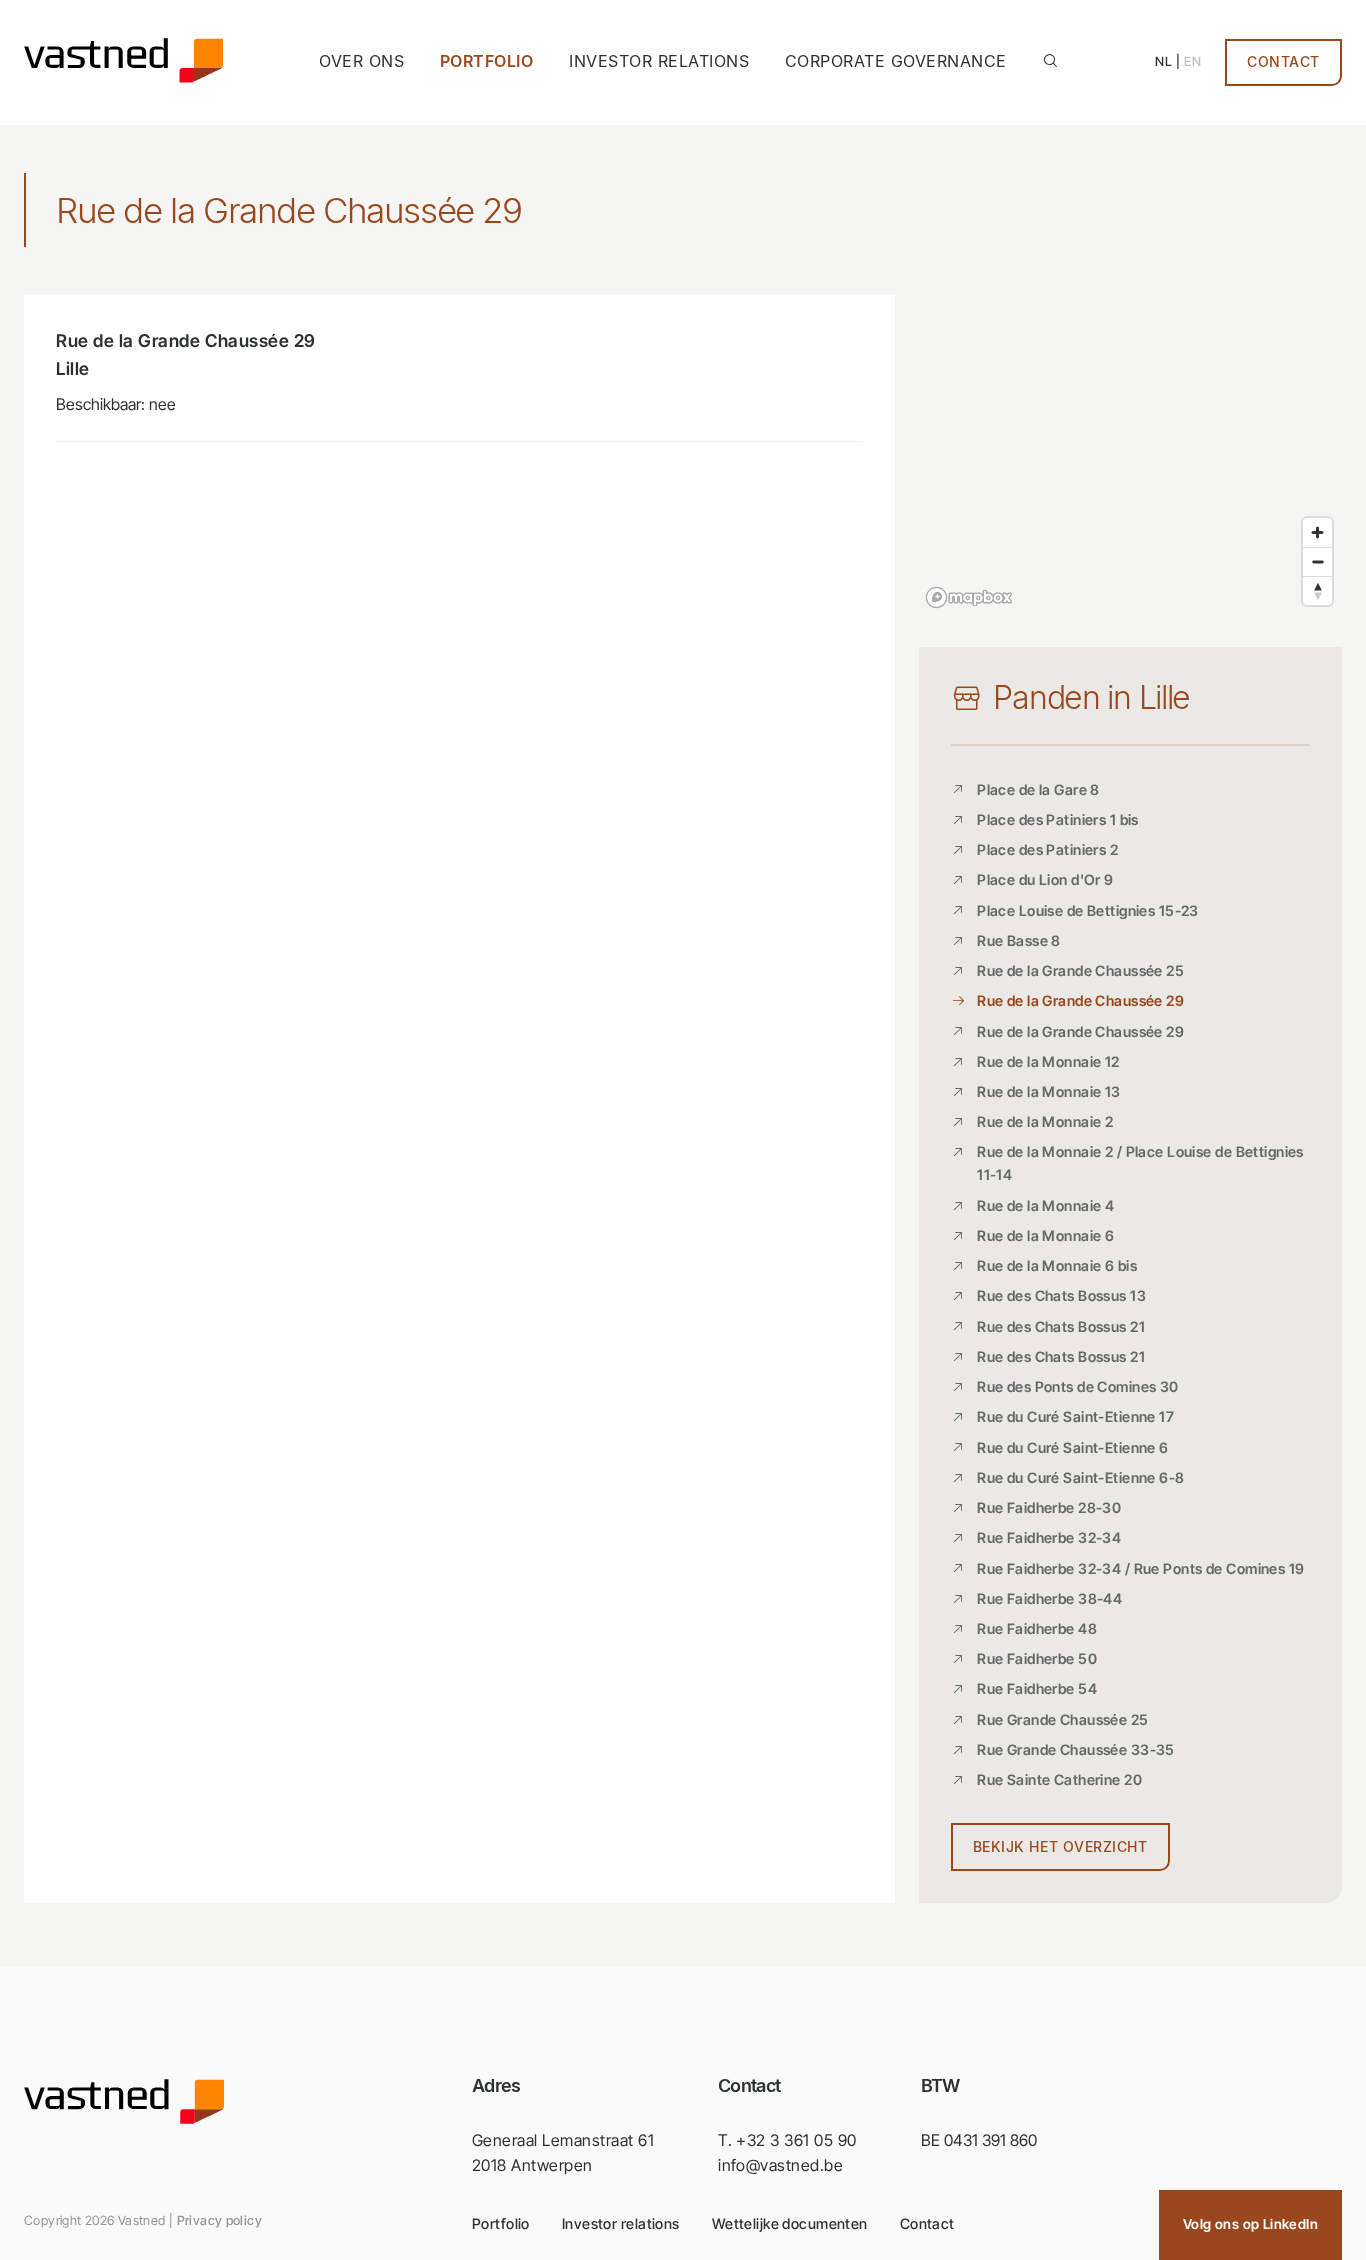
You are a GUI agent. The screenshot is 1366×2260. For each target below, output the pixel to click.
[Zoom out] (1317, 561)
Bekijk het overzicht (1060, 1847)
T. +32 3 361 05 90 (787, 2140)
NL (1163, 61)
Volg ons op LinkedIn (1250, 2224)
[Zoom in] (1317, 532)
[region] (1130, 455)
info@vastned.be (780, 2165)
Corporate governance (896, 61)
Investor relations (659, 61)
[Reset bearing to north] (1317, 590)
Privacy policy (219, 2220)
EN (1192, 61)
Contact (1283, 62)
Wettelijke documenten (790, 2223)
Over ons (361, 61)
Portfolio (486, 61)
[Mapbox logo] (969, 597)
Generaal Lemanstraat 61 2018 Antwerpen (563, 2153)
